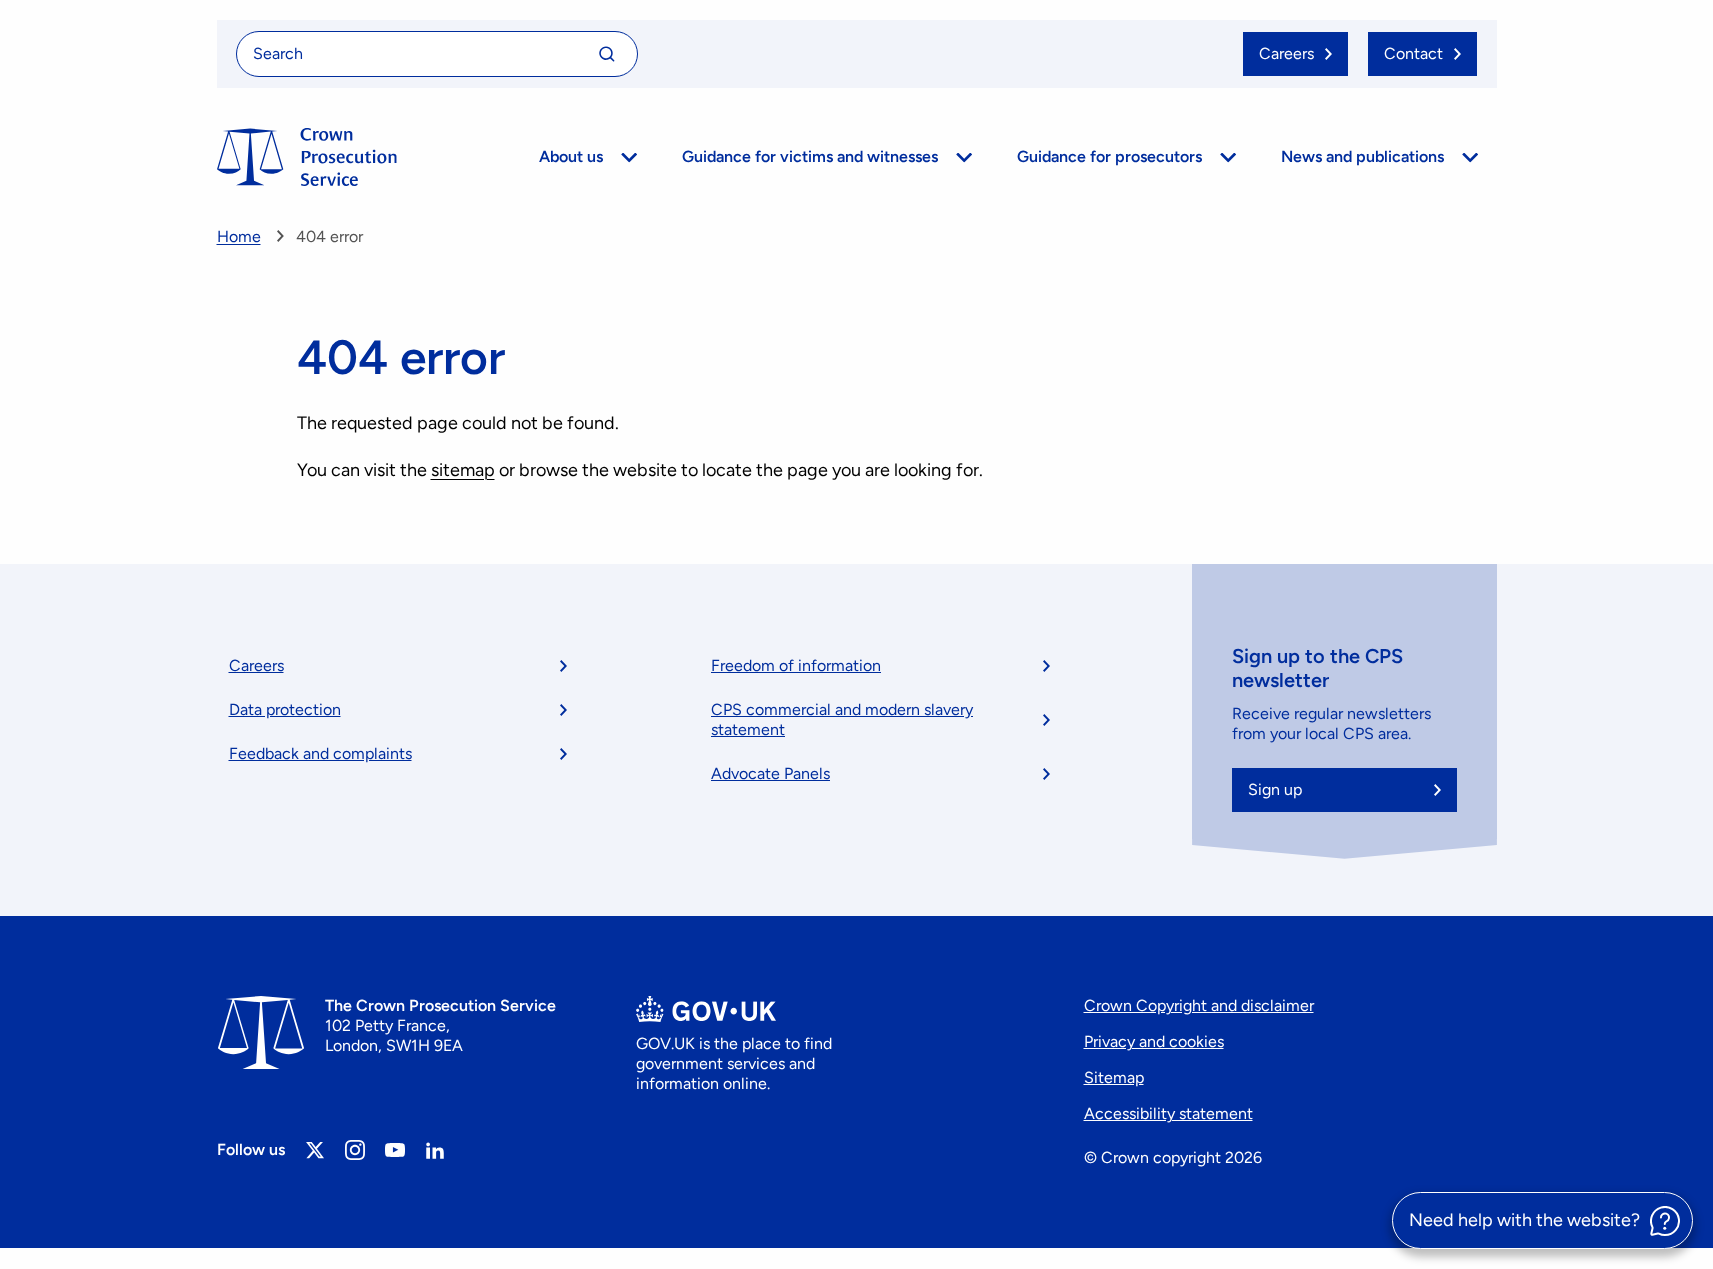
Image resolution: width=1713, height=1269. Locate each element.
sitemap (463, 470)
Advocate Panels (770, 773)
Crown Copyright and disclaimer (1199, 1005)
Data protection (285, 709)
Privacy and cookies (1154, 1041)
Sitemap (1114, 1077)
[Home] (307, 157)
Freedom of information (796, 665)
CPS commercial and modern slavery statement (842, 719)
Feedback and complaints (320, 753)
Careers (256, 665)
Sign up (1275, 789)
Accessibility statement (1168, 1113)
